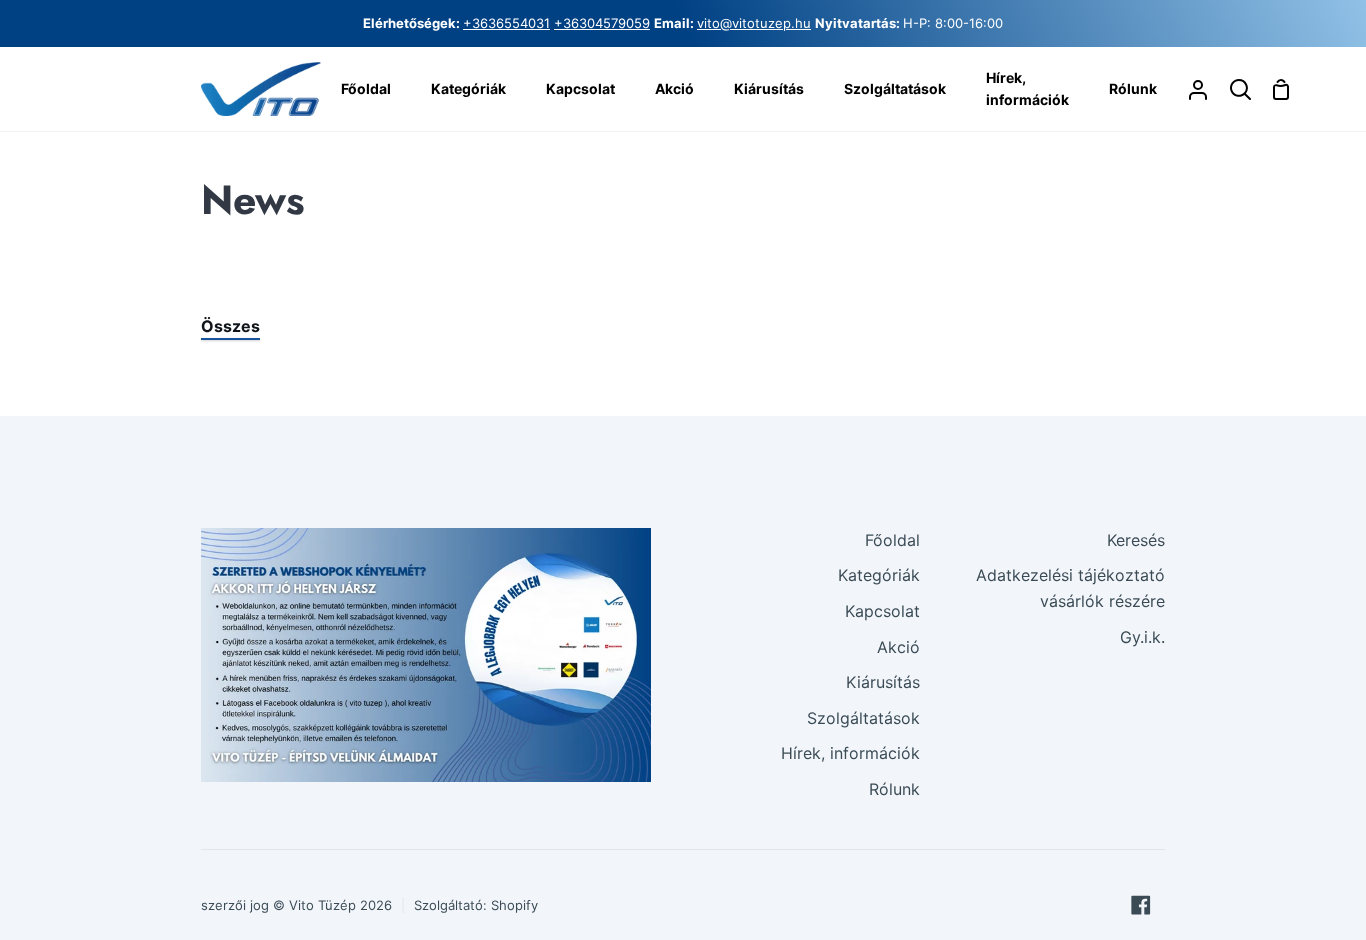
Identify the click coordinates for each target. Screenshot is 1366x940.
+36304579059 (602, 23)
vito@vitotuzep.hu (754, 23)
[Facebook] (1141, 905)
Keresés (1136, 540)
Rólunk (894, 789)
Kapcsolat (882, 611)
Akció (898, 647)
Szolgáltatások (863, 718)
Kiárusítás (883, 682)
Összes (230, 326)
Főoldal (892, 540)
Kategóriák (879, 575)
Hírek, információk (850, 753)
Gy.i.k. (1142, 637)
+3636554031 (506, 23)
